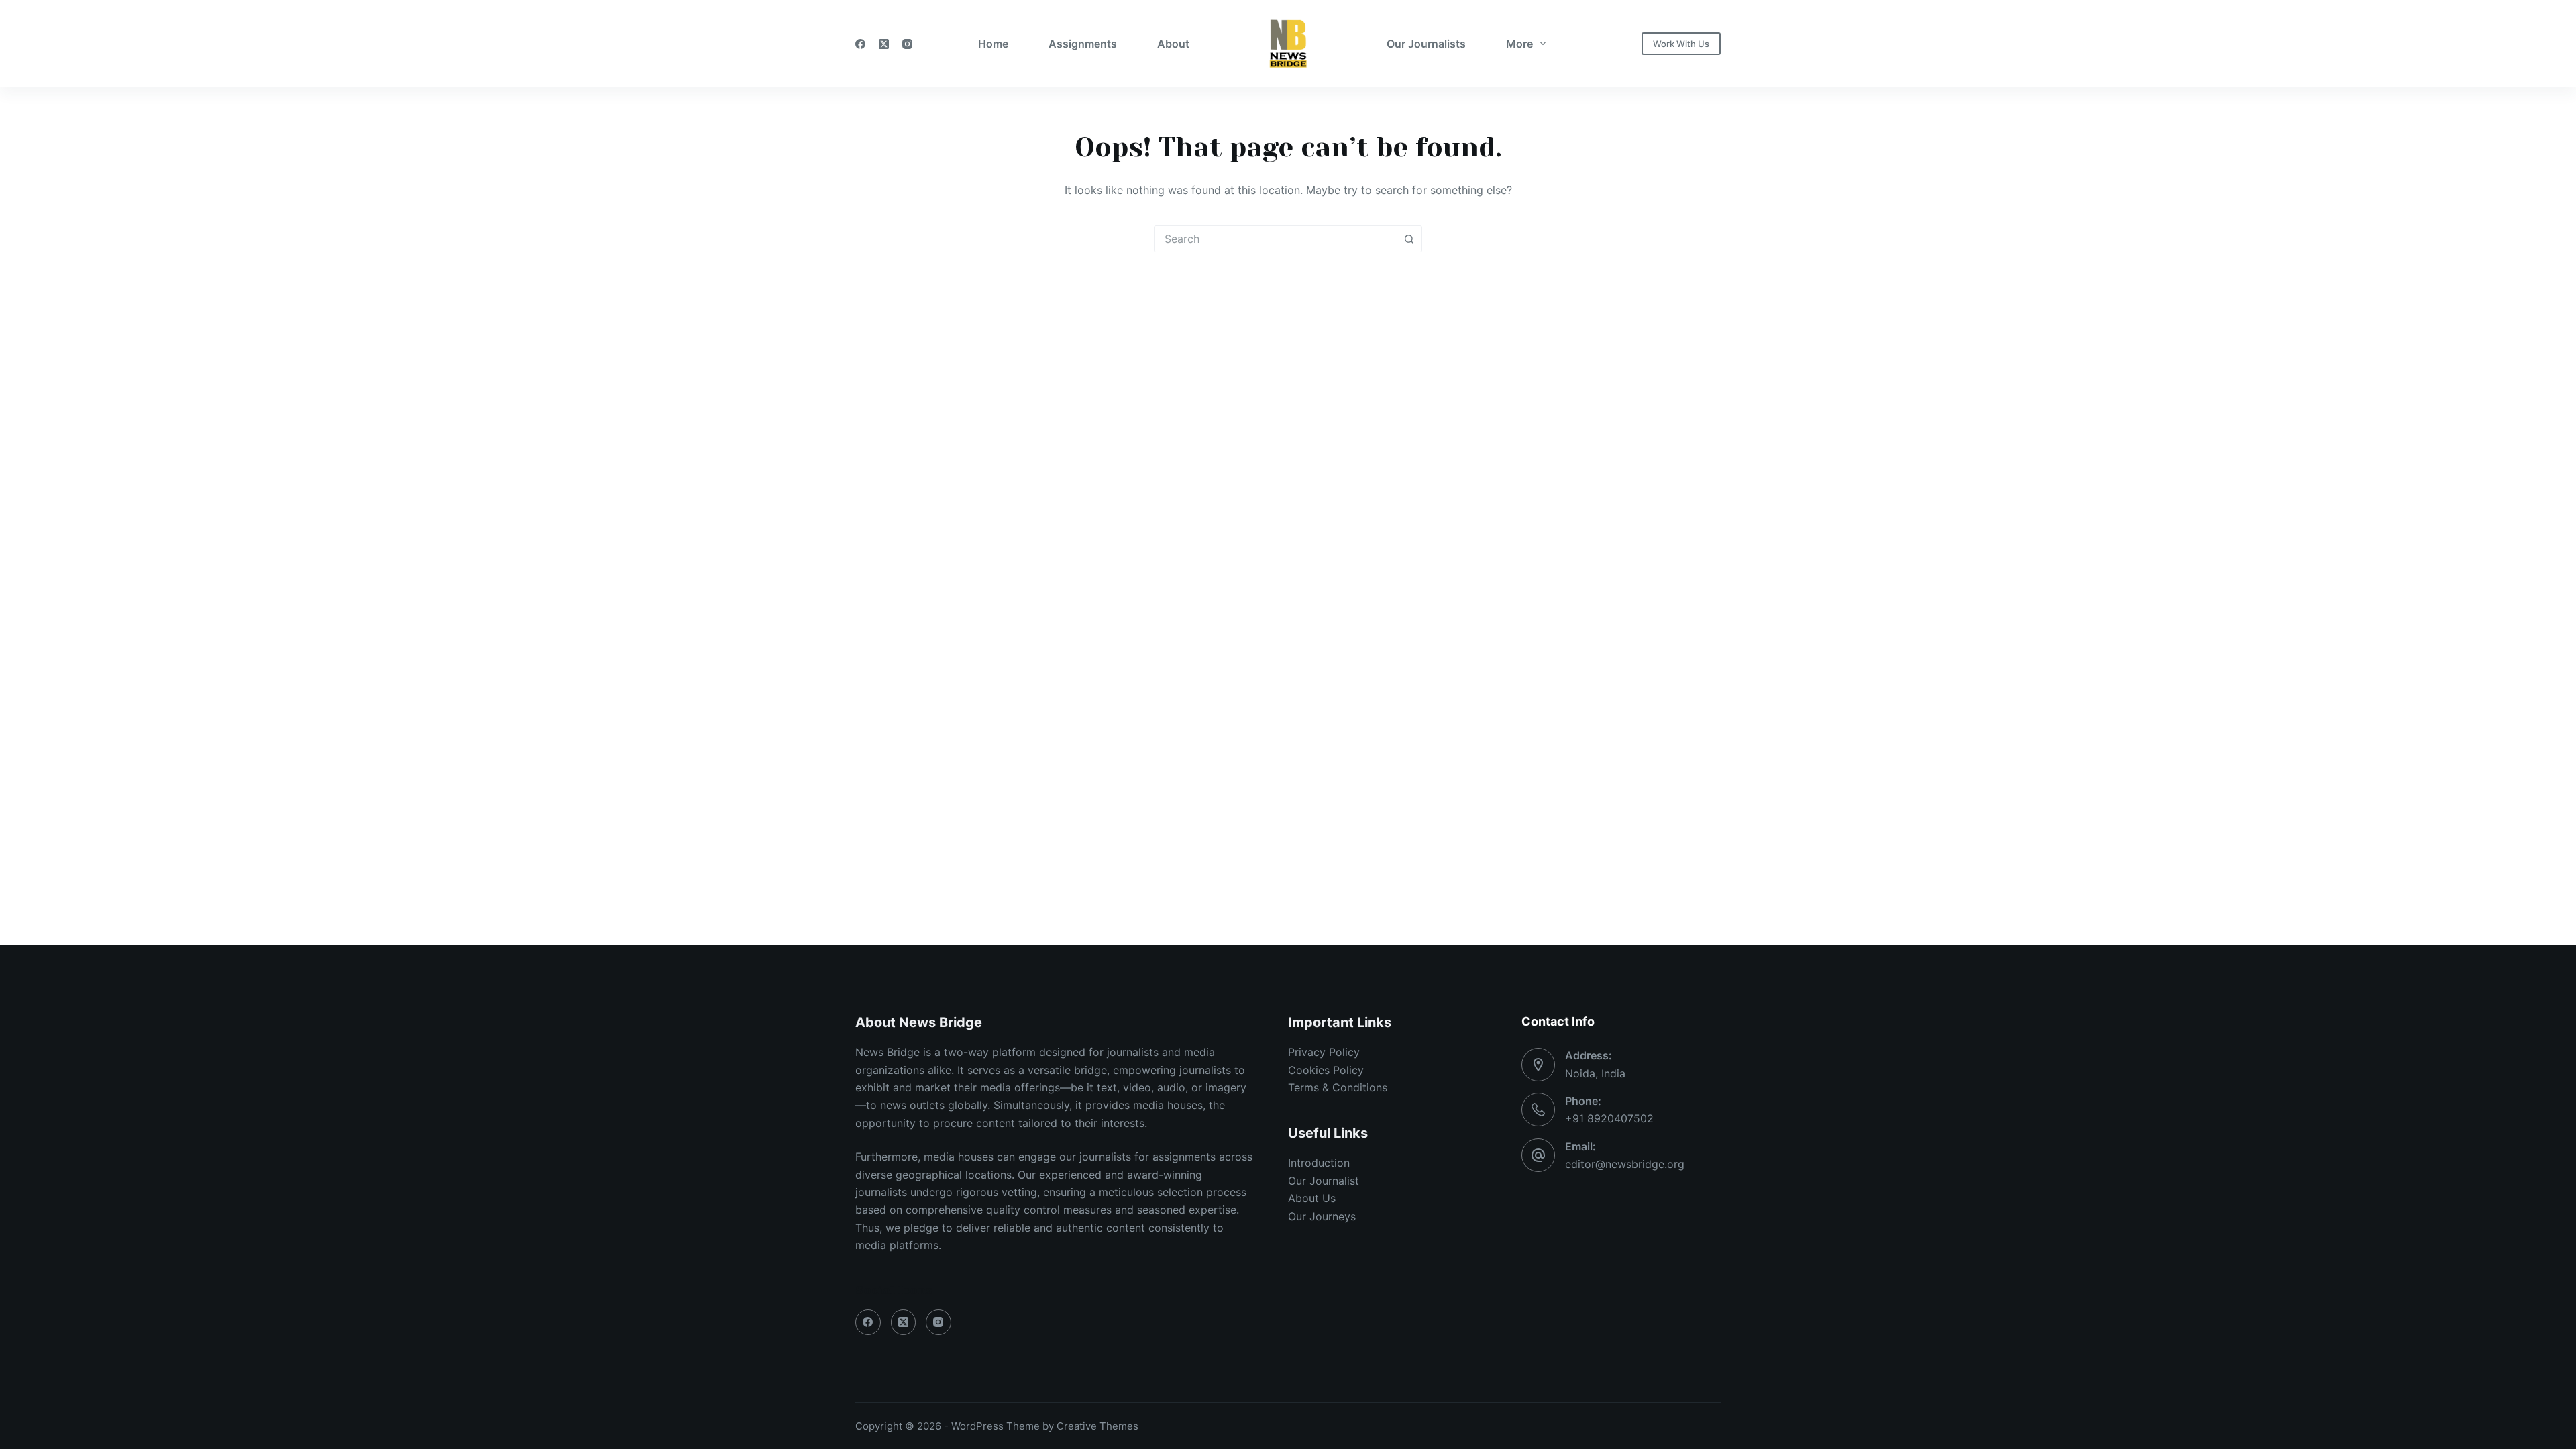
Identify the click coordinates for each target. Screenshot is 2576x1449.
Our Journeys (1322, 1216)
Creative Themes (1097, 1426)
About (1173, 44)
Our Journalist (1324, 1181)
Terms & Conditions (1338, 1087)
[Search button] (1409, 239)
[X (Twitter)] (884, 44)
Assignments (1083, 44)
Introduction (1319, 1163)
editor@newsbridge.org (1625, 1164)
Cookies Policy (1326, 1070)
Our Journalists (1426, 44)
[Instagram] (907, 44)
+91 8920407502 (1609, 1118)
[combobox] (1275, 239)
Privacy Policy (1324, 1052)
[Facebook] (860, 44)
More (1519, 44)
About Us (1312, 1198)
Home (993, 44)
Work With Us (1681, 44)
